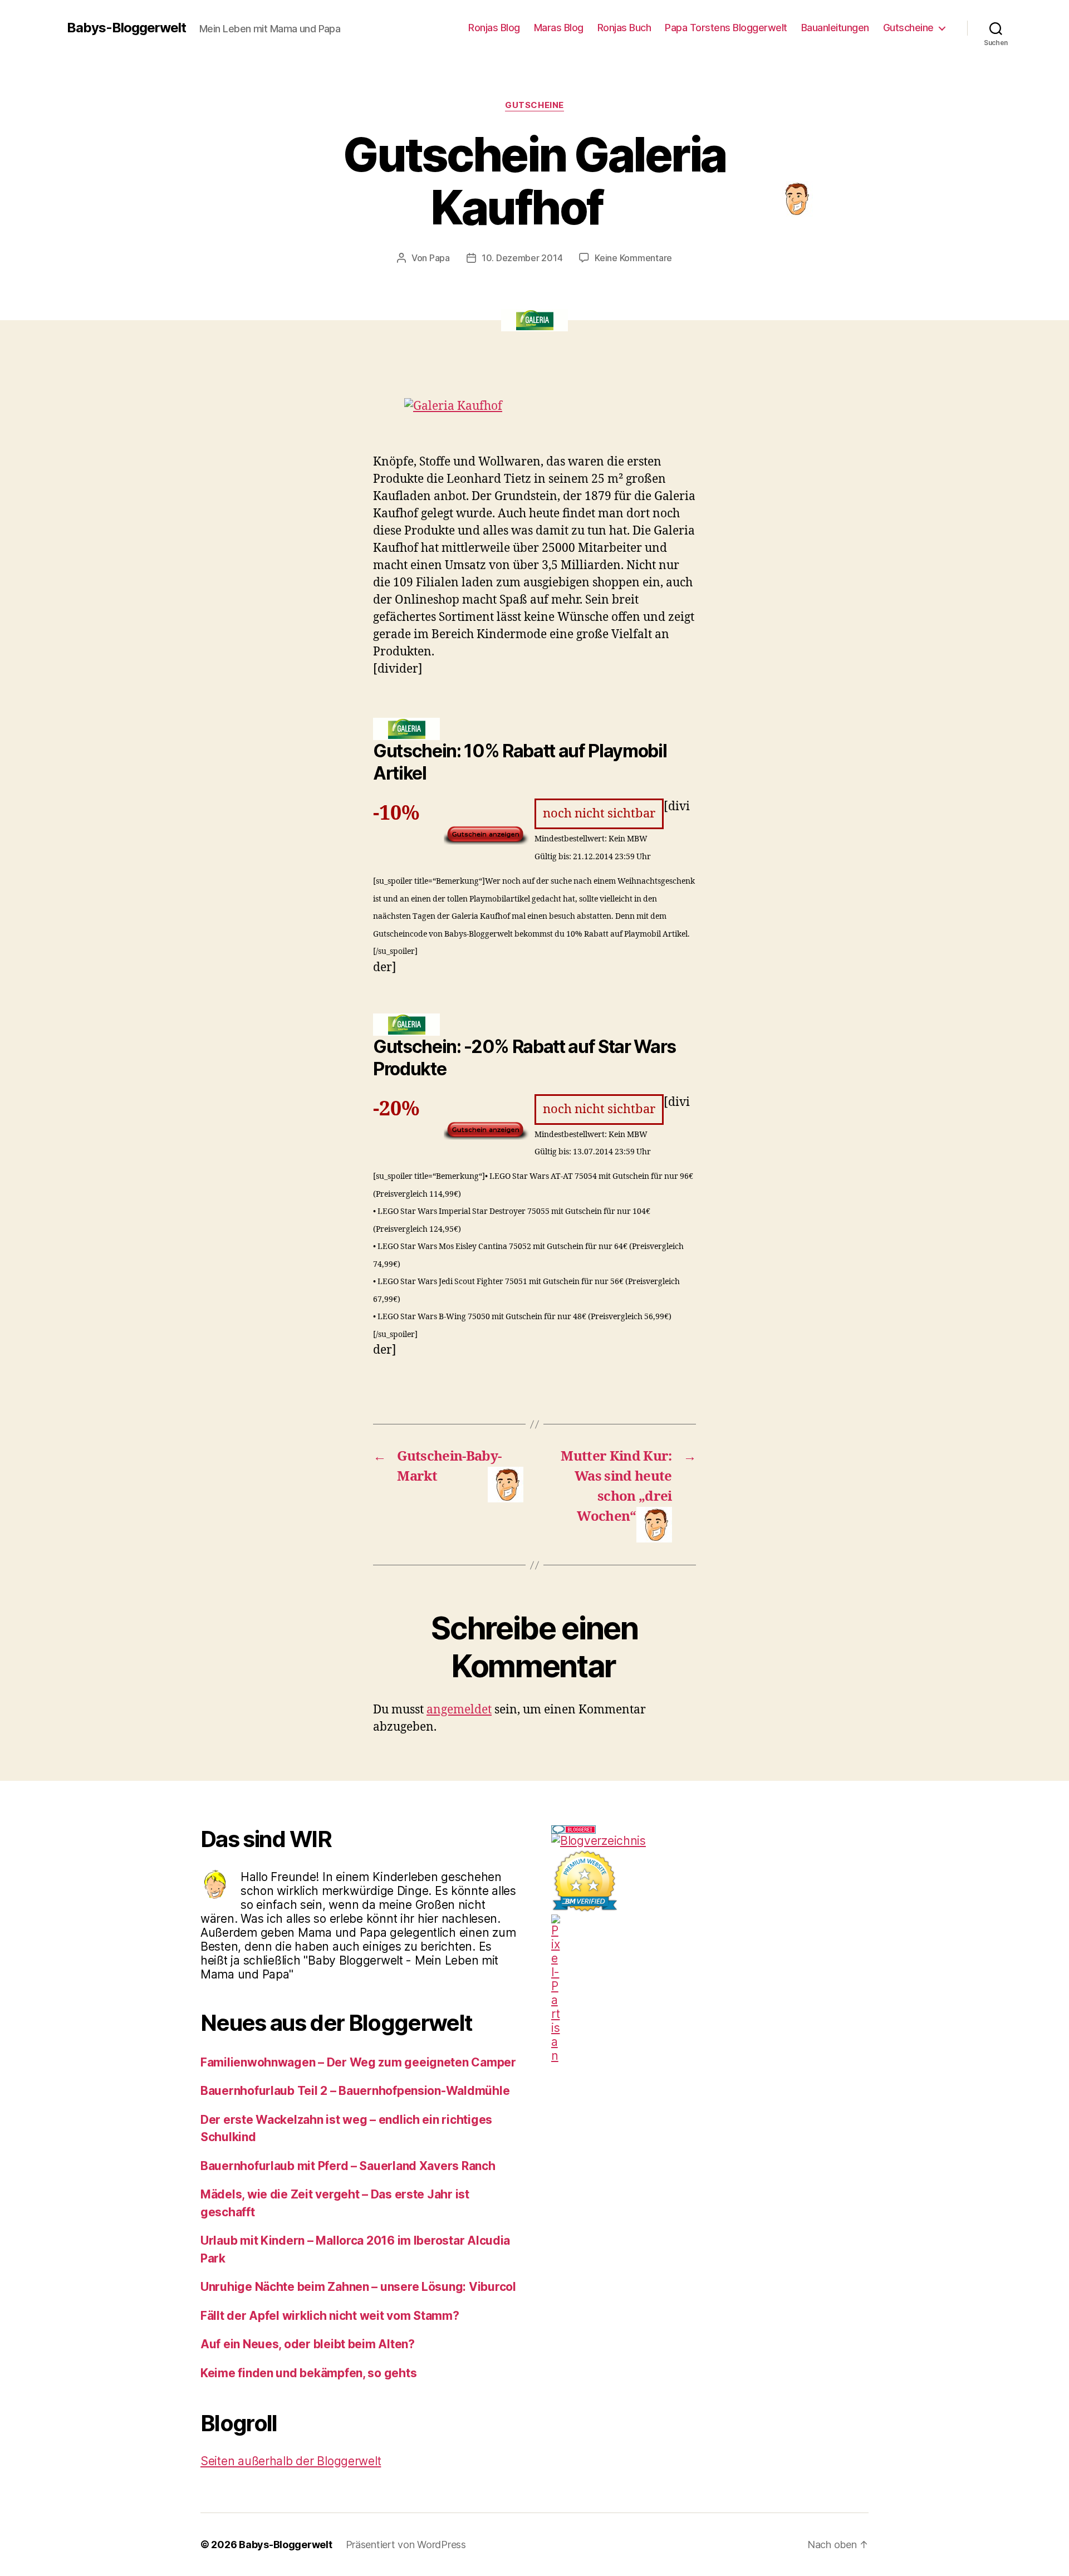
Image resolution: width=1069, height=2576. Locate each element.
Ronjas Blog (494, 28)
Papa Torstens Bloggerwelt (726, 28)
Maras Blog (559, 28)
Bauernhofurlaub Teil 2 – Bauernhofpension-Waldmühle (355, 2091)
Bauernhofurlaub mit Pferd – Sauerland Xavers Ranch (348, 2166)
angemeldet (459, 1710)
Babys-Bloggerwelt (126, 28)
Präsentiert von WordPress (406, 2545)
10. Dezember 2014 (522, 258)
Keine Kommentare (633, 258)
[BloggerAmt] (710, 1841)
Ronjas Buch (624, 28)
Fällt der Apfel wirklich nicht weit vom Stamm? (330, 2316)
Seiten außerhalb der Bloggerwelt (291, 2461)
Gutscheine (908, 28)
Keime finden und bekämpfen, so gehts (308, 2373)
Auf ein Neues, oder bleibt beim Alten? (308, 2344)
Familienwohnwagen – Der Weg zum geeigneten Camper (358, 2062)
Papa (440, 258)
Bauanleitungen (835, 28)
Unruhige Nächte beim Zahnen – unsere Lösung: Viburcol (358, 2287)
